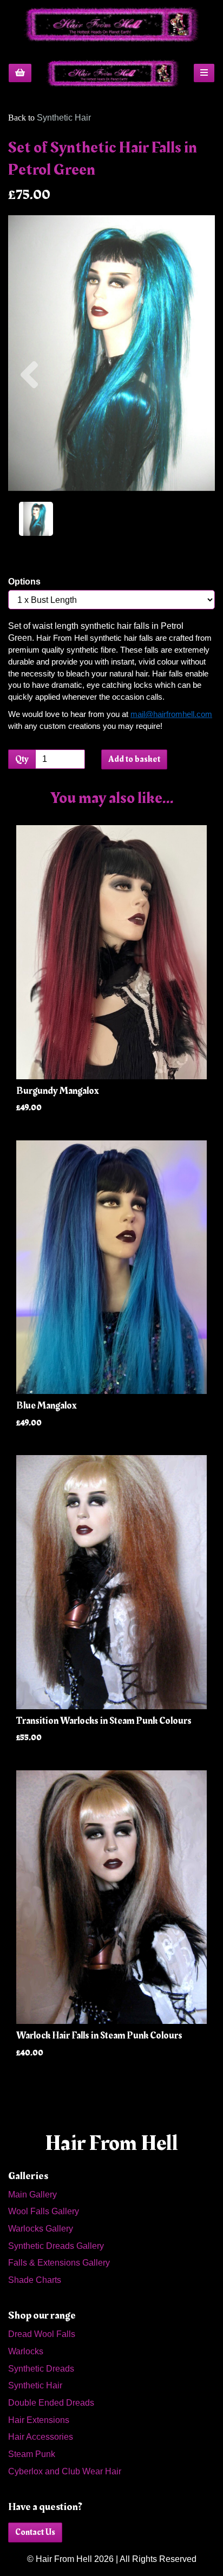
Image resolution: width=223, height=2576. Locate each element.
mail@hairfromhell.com (171, 714)
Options (24, 582)
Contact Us (35, 2532)
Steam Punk (32, 2454)
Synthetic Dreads (41, 2369)
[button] (29, 422)
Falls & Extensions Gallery (59, 2263)
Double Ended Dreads (51, 2403)
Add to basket (134, 759)
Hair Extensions (39, 2420)
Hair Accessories (41, 2437)
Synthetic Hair (64, 118)
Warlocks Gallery (41, 2229)
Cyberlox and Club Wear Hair (65, 2471)
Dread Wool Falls (42, 2334)
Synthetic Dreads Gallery (56, 2246)
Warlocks (26, 2351)
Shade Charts (35, 2280)
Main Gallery (32, 2195)
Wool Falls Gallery (44, 2211)
